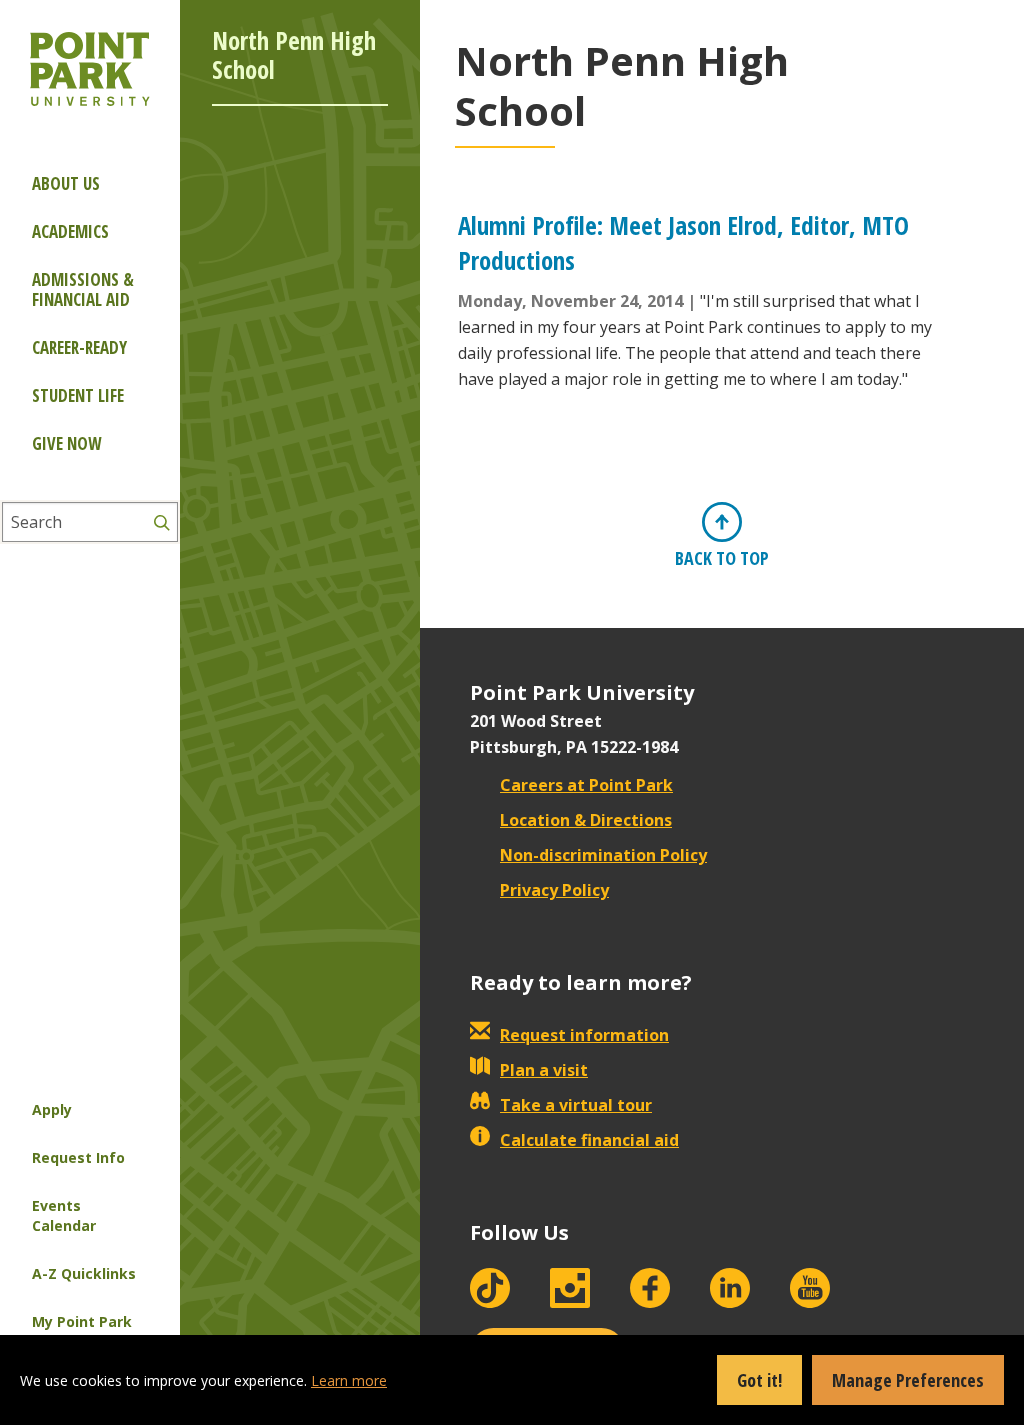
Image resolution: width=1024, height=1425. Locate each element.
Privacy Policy (554, 890)
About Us (66, 183)
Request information (584, 1035)
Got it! (759, 1380)
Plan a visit (544, 1070)
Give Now (66, 443)
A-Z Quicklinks (84, 1273)
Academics (70, 231)
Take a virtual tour (576, 1105)
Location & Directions (586, 820)
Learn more (349, 1380)
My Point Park (82, 1321)
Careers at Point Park (586, 785)
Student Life (78, 395)
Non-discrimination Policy (603, 855)
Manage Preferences (908, 1380)
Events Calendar (64, 1215)
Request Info (78, 1157)
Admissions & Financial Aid (83, 289)
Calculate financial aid (589, 1140)
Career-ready (79, 347)
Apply (52, 1109)
